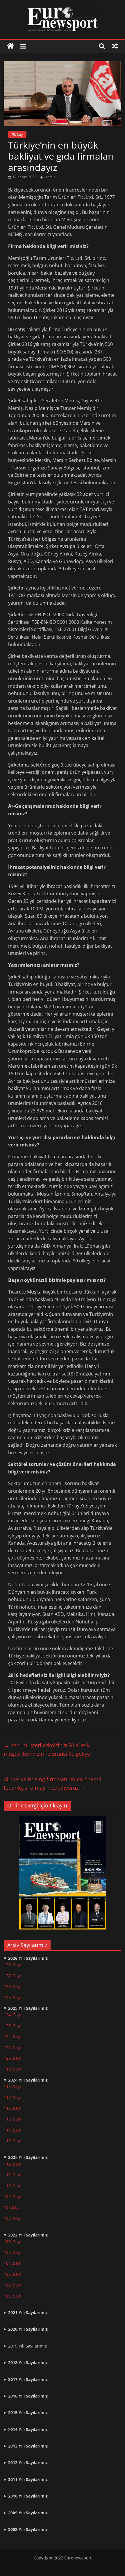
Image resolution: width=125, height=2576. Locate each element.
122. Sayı (12, 2036)
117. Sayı (12, 2097)
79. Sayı (17, 134)
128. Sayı (12, 1965)
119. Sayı (12, 2069)
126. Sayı (12, 1986)
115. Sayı (12, 2119)
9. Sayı (15, 2197)
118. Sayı (12, 2086)
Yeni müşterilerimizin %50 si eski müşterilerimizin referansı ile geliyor (48, 1749)
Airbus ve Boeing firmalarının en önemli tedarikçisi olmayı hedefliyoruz (53, 1783)
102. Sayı (12, 2285)
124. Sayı (12, 2015)
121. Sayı (12, 2047)
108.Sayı (12, 2207)
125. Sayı (12, 1997)
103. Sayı (12, 2274)
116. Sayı (12, 2108)
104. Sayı (12, 2263)
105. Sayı (12, 2252)
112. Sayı (12, 2164)
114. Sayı (12, 2130)
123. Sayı (12, 2026)
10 (6, 2197)
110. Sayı (12, 2186)
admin (50, 177)
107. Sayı (12, 2218)
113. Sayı (12, 2141)
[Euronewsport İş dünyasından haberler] (10, 46)
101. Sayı (12, 2296)
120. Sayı (12, 2058)
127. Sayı (12, 1976)
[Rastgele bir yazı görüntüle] (115, 46)
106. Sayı (12, 2242)
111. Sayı (12, 2175)
